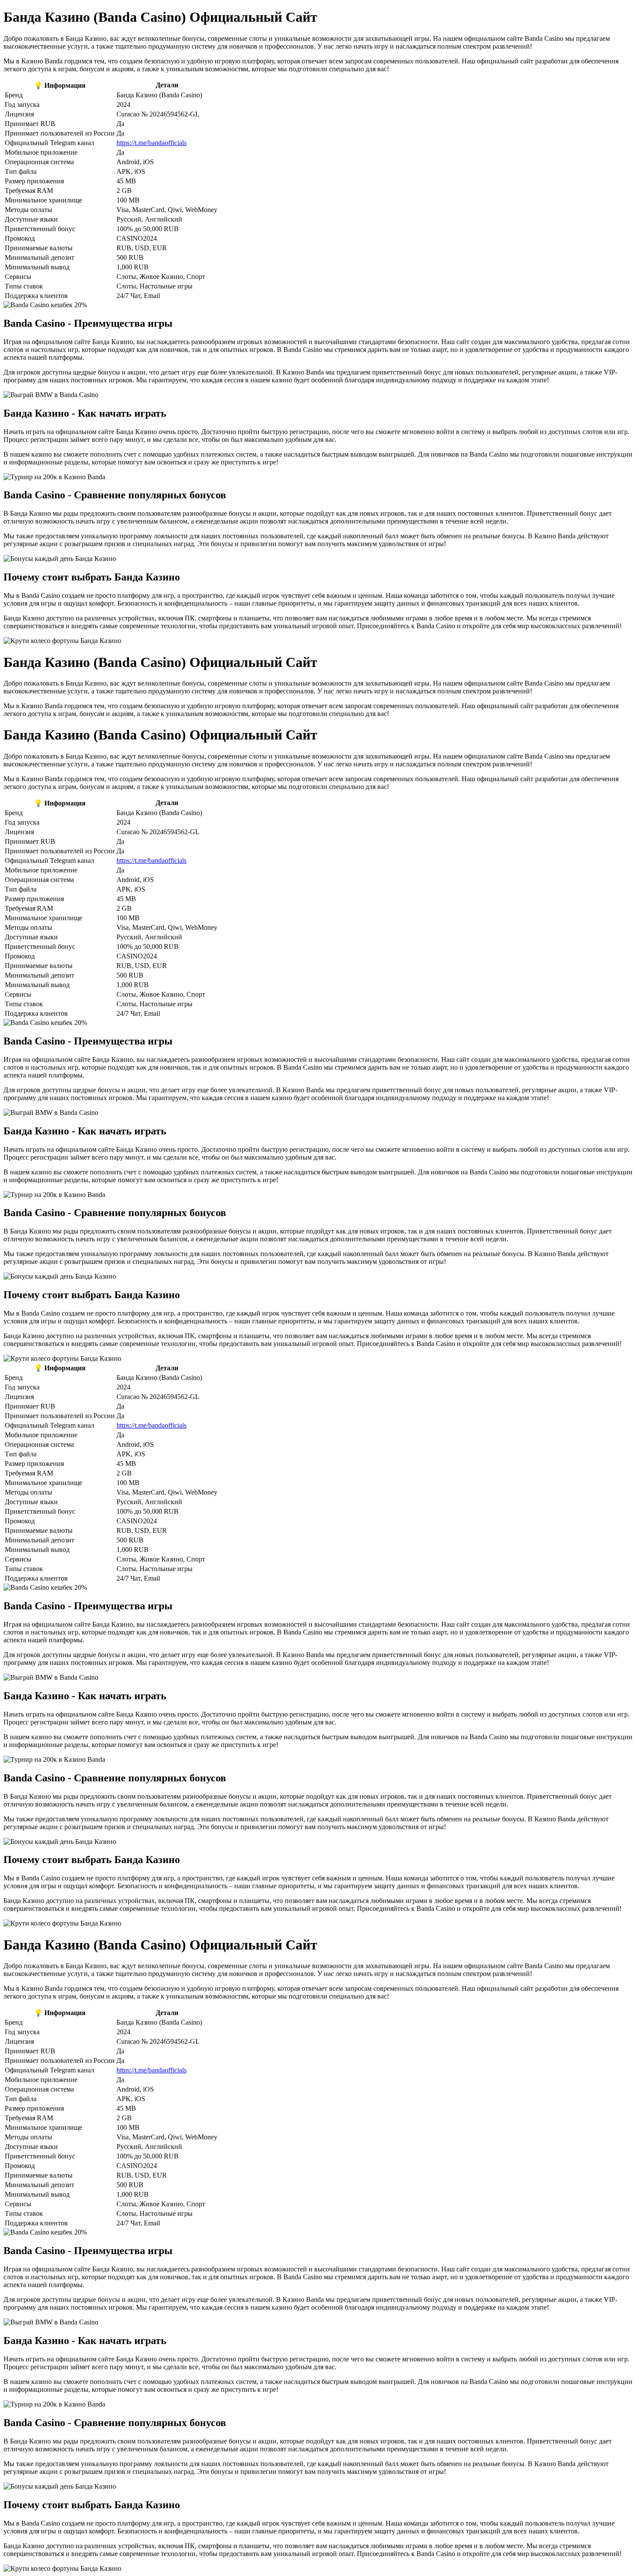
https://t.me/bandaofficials (151, 143)
